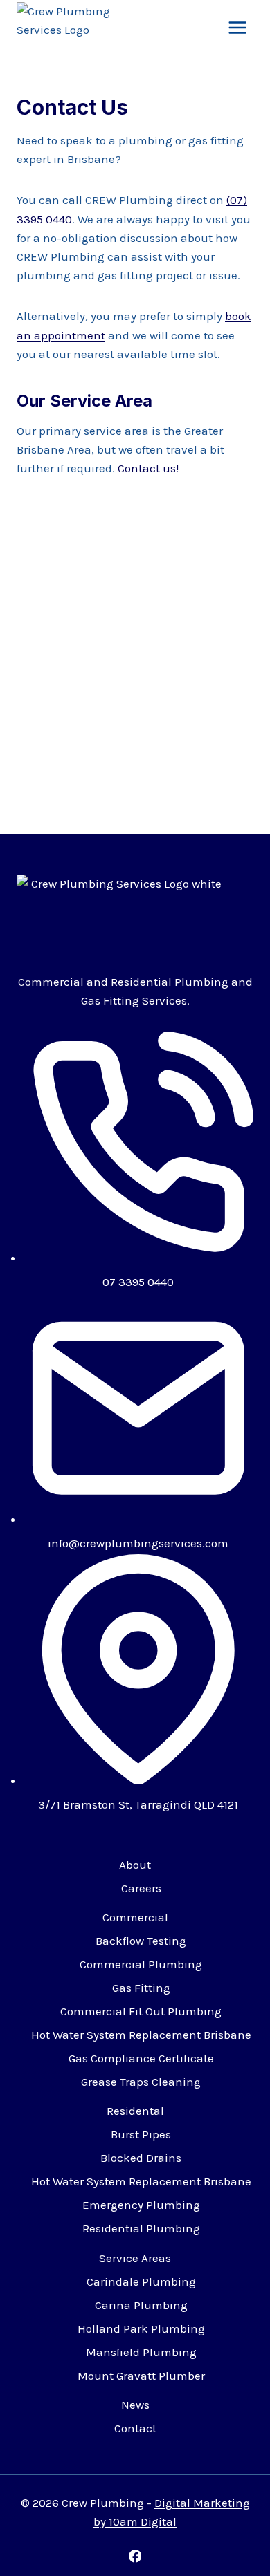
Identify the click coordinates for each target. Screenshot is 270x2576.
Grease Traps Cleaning (141, 2082)
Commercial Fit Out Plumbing (141, 2011)
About (135, 1865)
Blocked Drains (141, 2158)
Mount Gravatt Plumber (141, 2376)
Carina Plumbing (141, 2305)
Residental (135, 2111)
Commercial (135, 1917)
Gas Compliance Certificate (141, 2058)
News (135, 2405)
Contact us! (148, 468)
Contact (135, 2428)
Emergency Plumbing (141, 2205)
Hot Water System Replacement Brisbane (141, 2035)
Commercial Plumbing (141, 1964)
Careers (141, 1888)
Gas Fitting (141, 1988)
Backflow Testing (141, 1941)
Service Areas (135, 2258)
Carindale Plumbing (141, 2281)
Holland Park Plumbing (141, 2328)
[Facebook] (135, 2556)
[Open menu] (237, 27)
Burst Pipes (141, 2134)
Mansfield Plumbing (141, 2352)
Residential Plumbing (141, 2228)
